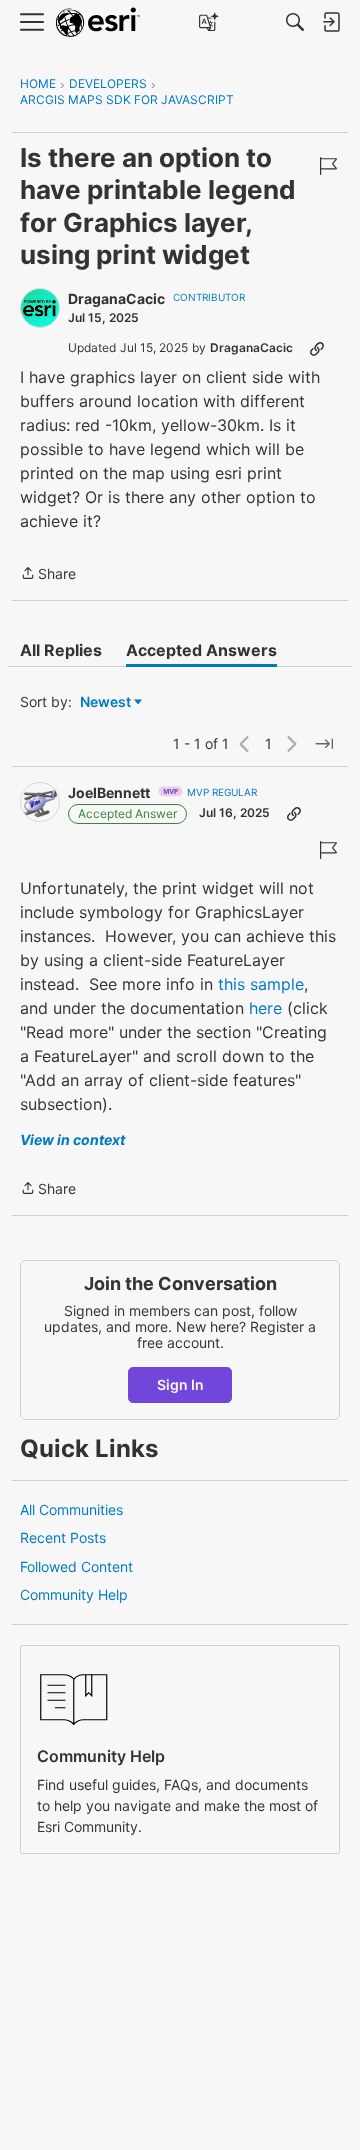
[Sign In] (331, 22)
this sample (261, 984)
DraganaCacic (116, 298)
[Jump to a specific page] (324, 744)
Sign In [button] (180, 1384)
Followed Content (76, 1566)
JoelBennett (109, 792)
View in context (72, 1139)
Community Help (74, 1594)
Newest (105, 702)
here (265, 1008)
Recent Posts (63, 1537)
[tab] (61, 650)
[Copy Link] (317, 348)
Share (48, 575)
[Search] (295, 22)
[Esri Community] (98, 22)
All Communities (71, 1509)
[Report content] (328, 166)
